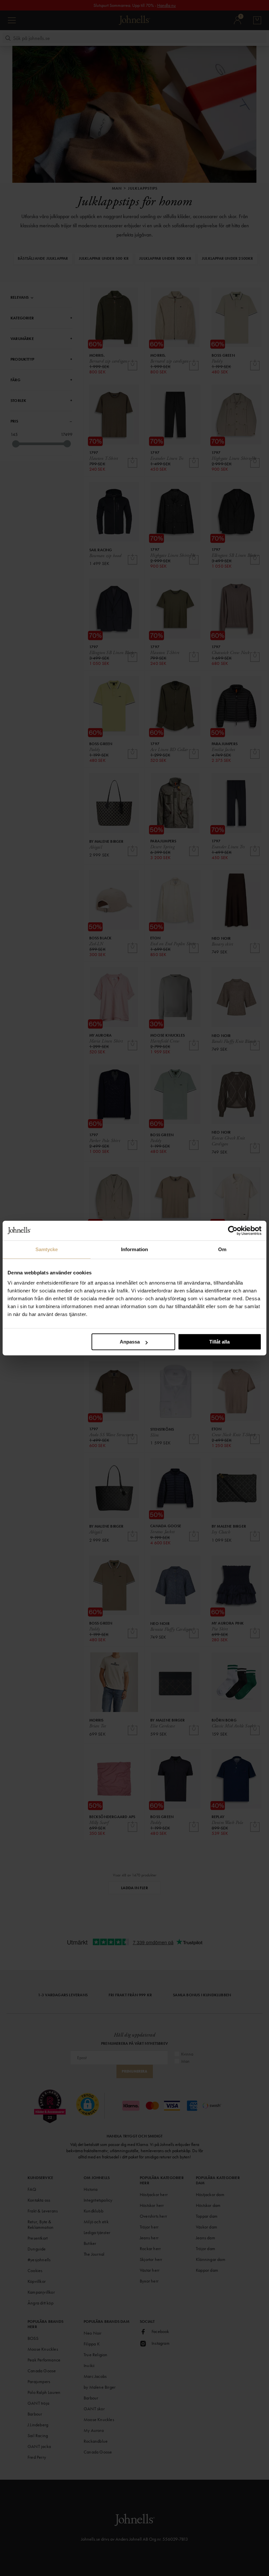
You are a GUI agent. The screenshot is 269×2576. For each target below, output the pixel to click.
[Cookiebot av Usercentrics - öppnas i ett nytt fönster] (233, 1231)
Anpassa (130, 1342)
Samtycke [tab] (47, 1249)
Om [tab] (222, 1249)
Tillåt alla (219, 1342)
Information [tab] (134, 1249)
